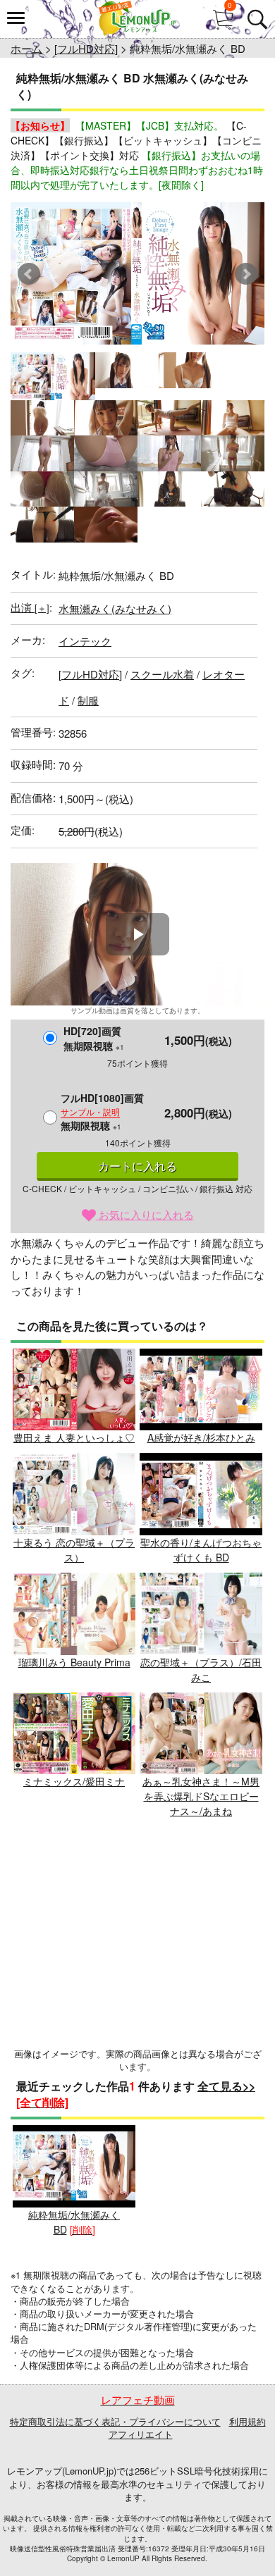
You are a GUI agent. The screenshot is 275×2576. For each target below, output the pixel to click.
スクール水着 (162, 674)
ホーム (26, 48)
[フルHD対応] (86, 48)
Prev (29, 274)
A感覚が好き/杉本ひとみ (201, 1437)
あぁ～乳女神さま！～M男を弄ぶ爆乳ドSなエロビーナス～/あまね (201, 1796)
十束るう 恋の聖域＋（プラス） (74, 1550)
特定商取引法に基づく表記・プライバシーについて (115, 2421)
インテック (85, 641)
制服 (88, 700)
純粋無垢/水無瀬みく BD (74, 2222)
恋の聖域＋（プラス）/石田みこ (201, 1670)
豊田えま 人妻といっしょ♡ (74, 1437)
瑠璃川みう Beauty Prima (74, 1662)
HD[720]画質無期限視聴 (94, 1038)
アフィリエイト (141, 2434)
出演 (30, 607)
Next (246, 274)
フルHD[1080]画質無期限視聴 (102, 1111)
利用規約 (248, 2421)
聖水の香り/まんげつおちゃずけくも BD (201, 1550)
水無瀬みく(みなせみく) (115, 608)
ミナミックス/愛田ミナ (74, 1781)
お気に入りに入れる (145, 1214)
